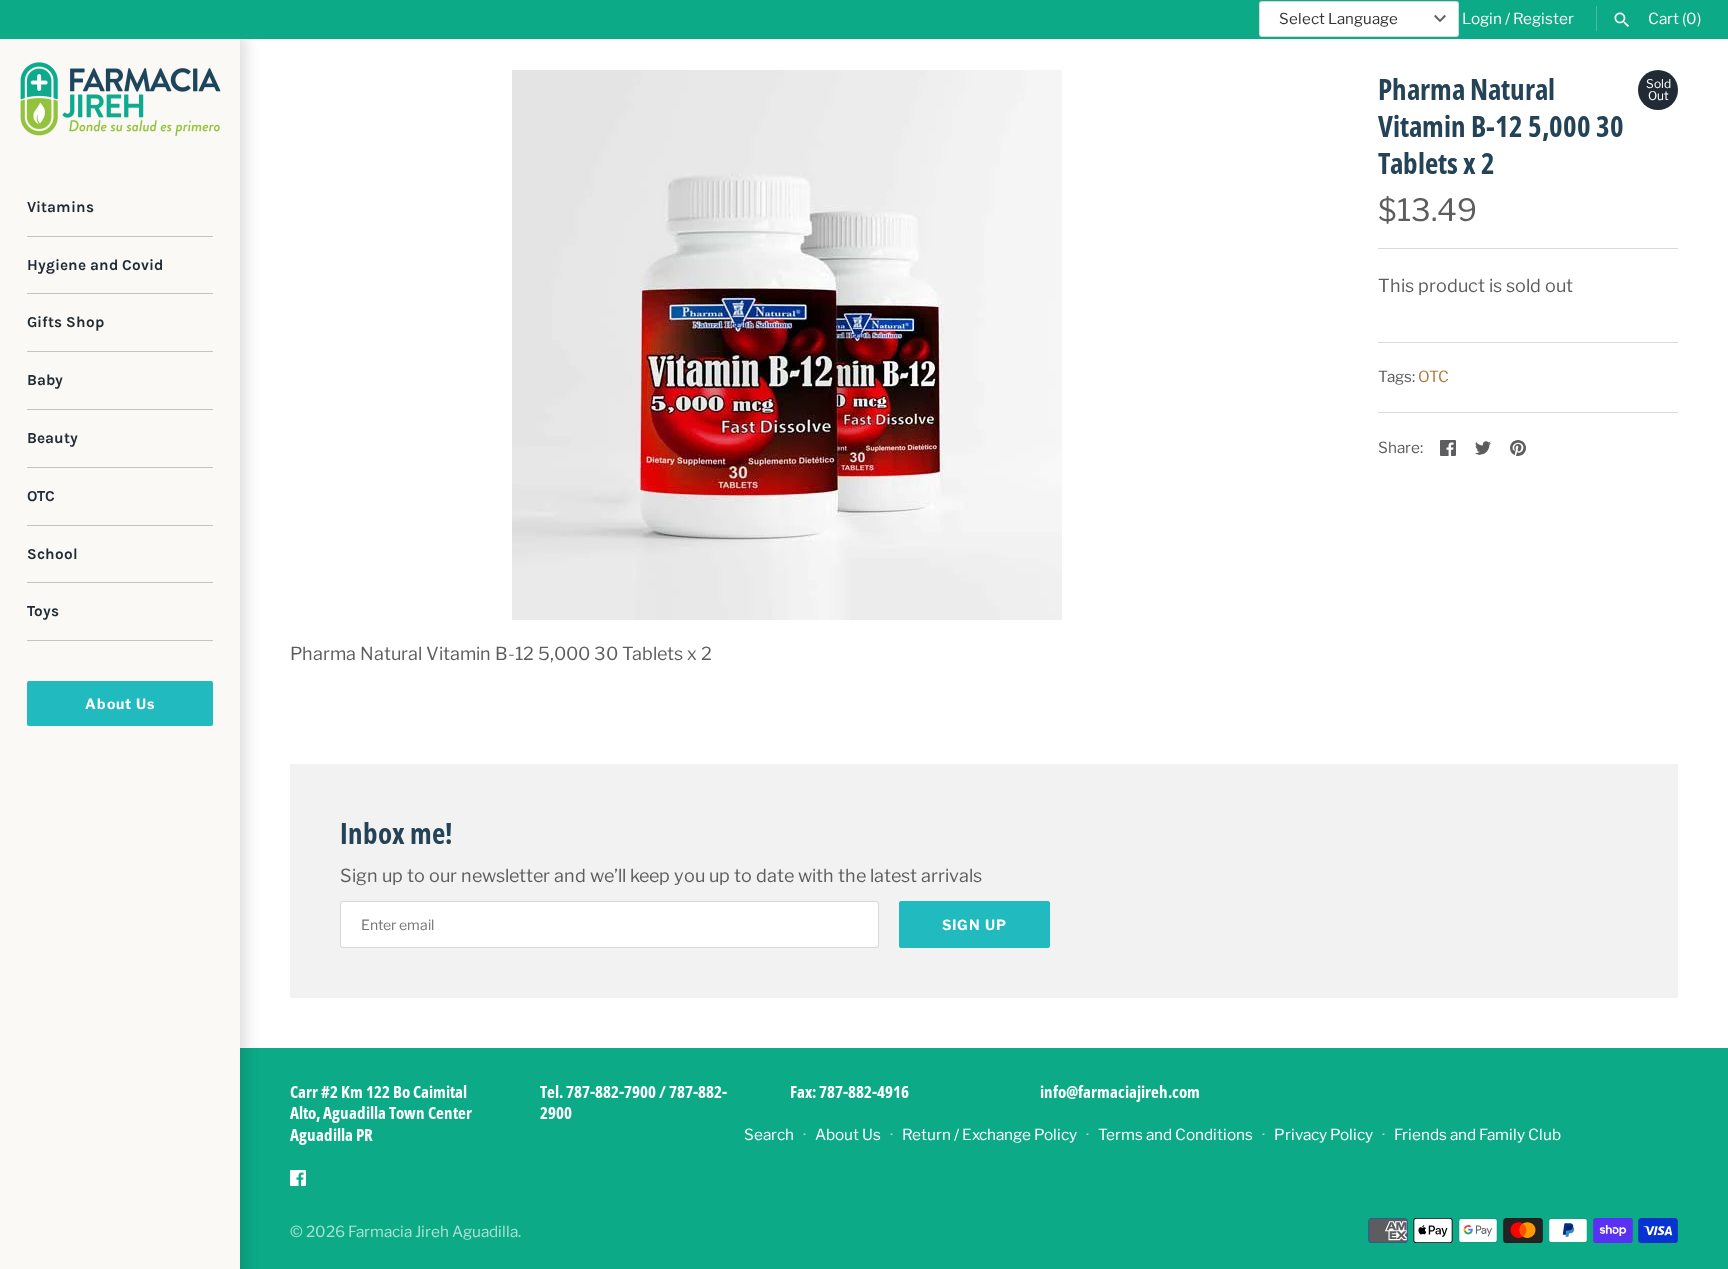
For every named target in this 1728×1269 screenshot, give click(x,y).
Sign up (974, 924)
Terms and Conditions (1175, 1134)
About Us (120, 703)
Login (1482, 18)
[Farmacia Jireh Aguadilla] (120, 99)
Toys (43, 612)
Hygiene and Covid (95, 265)
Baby (45, 380)
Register (1543, 18)
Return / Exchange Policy (989, 1134)
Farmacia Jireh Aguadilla (433, 1231)
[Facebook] (298, 1183)
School (52, 554)
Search (769, 1134)
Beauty (52, 438)
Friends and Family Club (1477, 1134)
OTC (41, 496)
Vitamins (60, 207)
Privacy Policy (1323, 1134)
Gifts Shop (65, 323)
